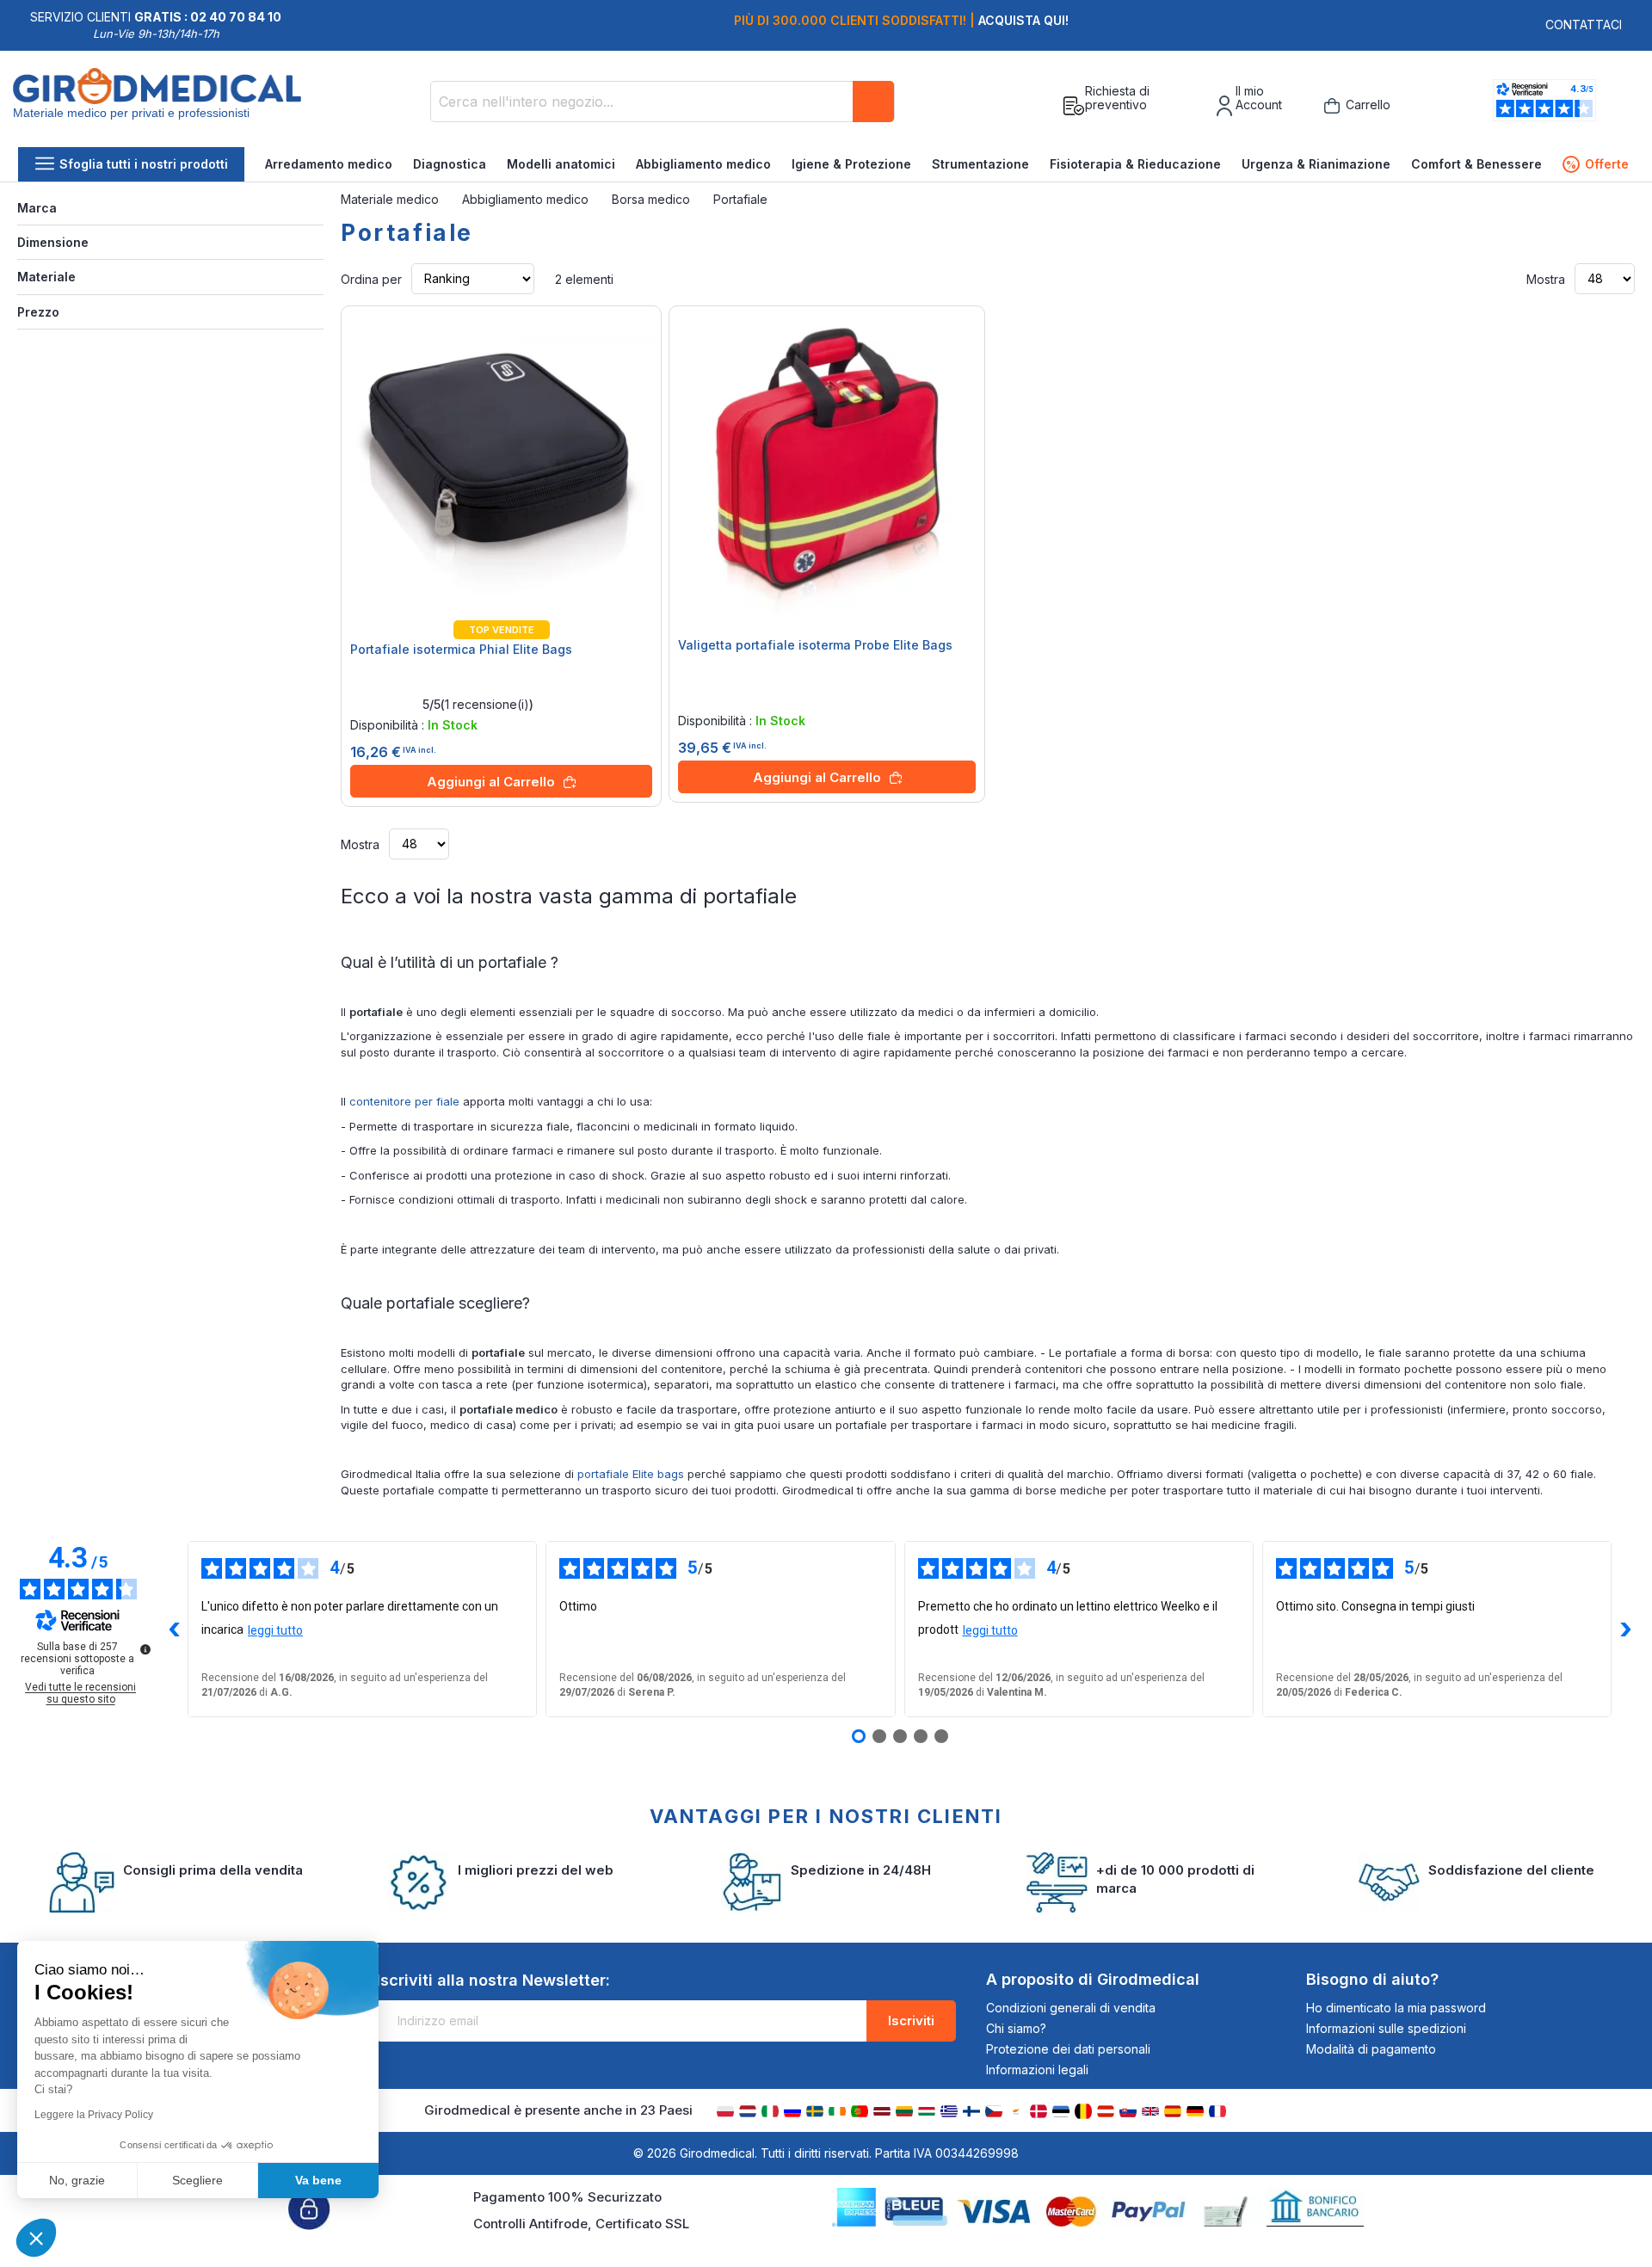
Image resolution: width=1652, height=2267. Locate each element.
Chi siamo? (1016, 2028)
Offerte (1597, 164)
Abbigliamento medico (703, 164)
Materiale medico (391, 199)
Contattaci (1584, 25)
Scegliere (197, 2180)
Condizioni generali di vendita (1071, 2008)
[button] (36, 2238)
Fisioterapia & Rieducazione (1135, 164)
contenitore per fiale (404, 1101)
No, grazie (77, 2180)
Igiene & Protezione (851, 164)
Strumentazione (980, 164)
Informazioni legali (1037, 2070)
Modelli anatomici (561, 164)
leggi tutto (275, 1630)
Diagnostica (450, 164)
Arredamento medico (329, 164)
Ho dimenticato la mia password (1396, 2008)
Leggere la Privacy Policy (94, 2115)
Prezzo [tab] (38, 312)
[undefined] (145, 1649)
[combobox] (663, 102)
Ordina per (371, 278)
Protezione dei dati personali (1068, 2049)
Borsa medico (653, 199)
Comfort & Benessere (1476, 164)
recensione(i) (487, 705)
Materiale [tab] (46, 277)
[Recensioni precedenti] (174, 1629)
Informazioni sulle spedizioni (1386, 2028)
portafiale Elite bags (632, 1474)
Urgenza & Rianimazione (1316, 164)
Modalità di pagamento (1371, 2049)
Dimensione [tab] (53, 242)
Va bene (318, 2180)
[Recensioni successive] (1625, 1629)
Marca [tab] (37, 208)
